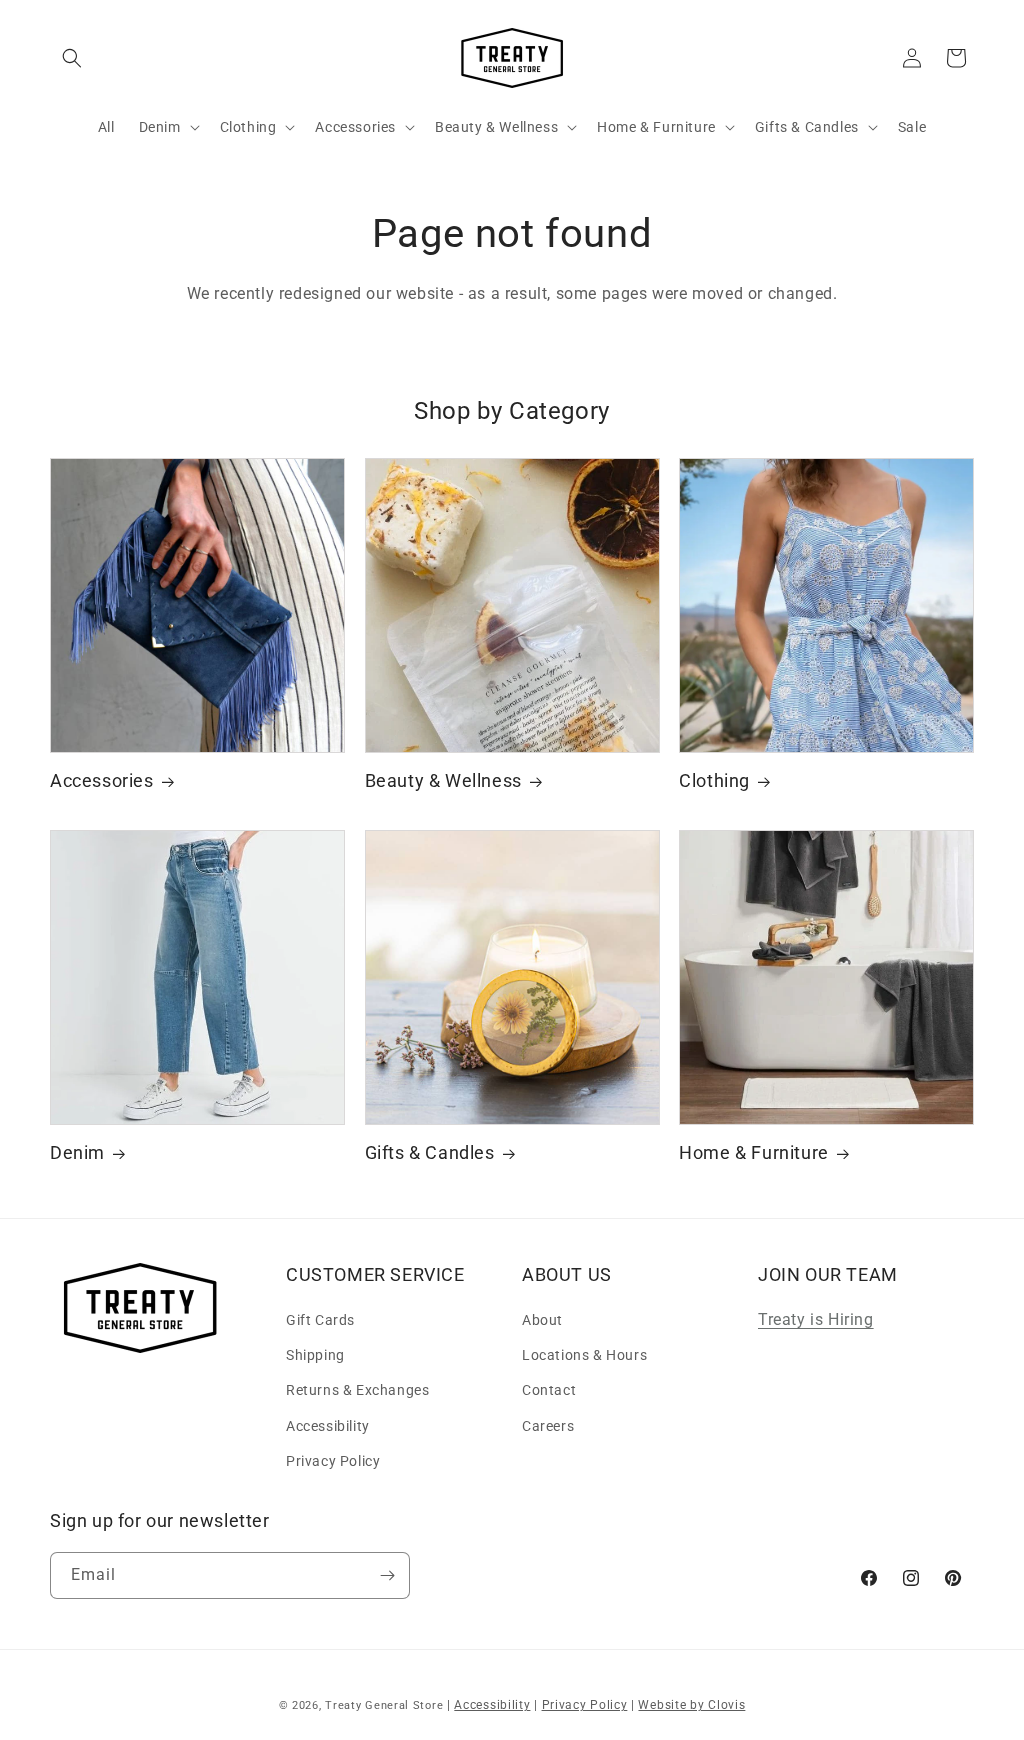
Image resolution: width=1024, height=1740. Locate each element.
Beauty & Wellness (443, 780)
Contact (549, 1390)
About (542, 1320)
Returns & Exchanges (357, 1390)
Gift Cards (320, 1320)
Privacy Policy (333, 1461)
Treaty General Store (384, 1705)
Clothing (714, 780)
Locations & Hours (584, 1355)
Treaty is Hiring (816, 1319)
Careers (548, 1426)
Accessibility (328, 1426)
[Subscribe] (387, 1575)
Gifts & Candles (430, 1152)
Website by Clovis (691, 1705)
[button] (72, 58)
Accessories (102, 780)
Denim (77, 1152)
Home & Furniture (754, 1152)
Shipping (315, 1355)
